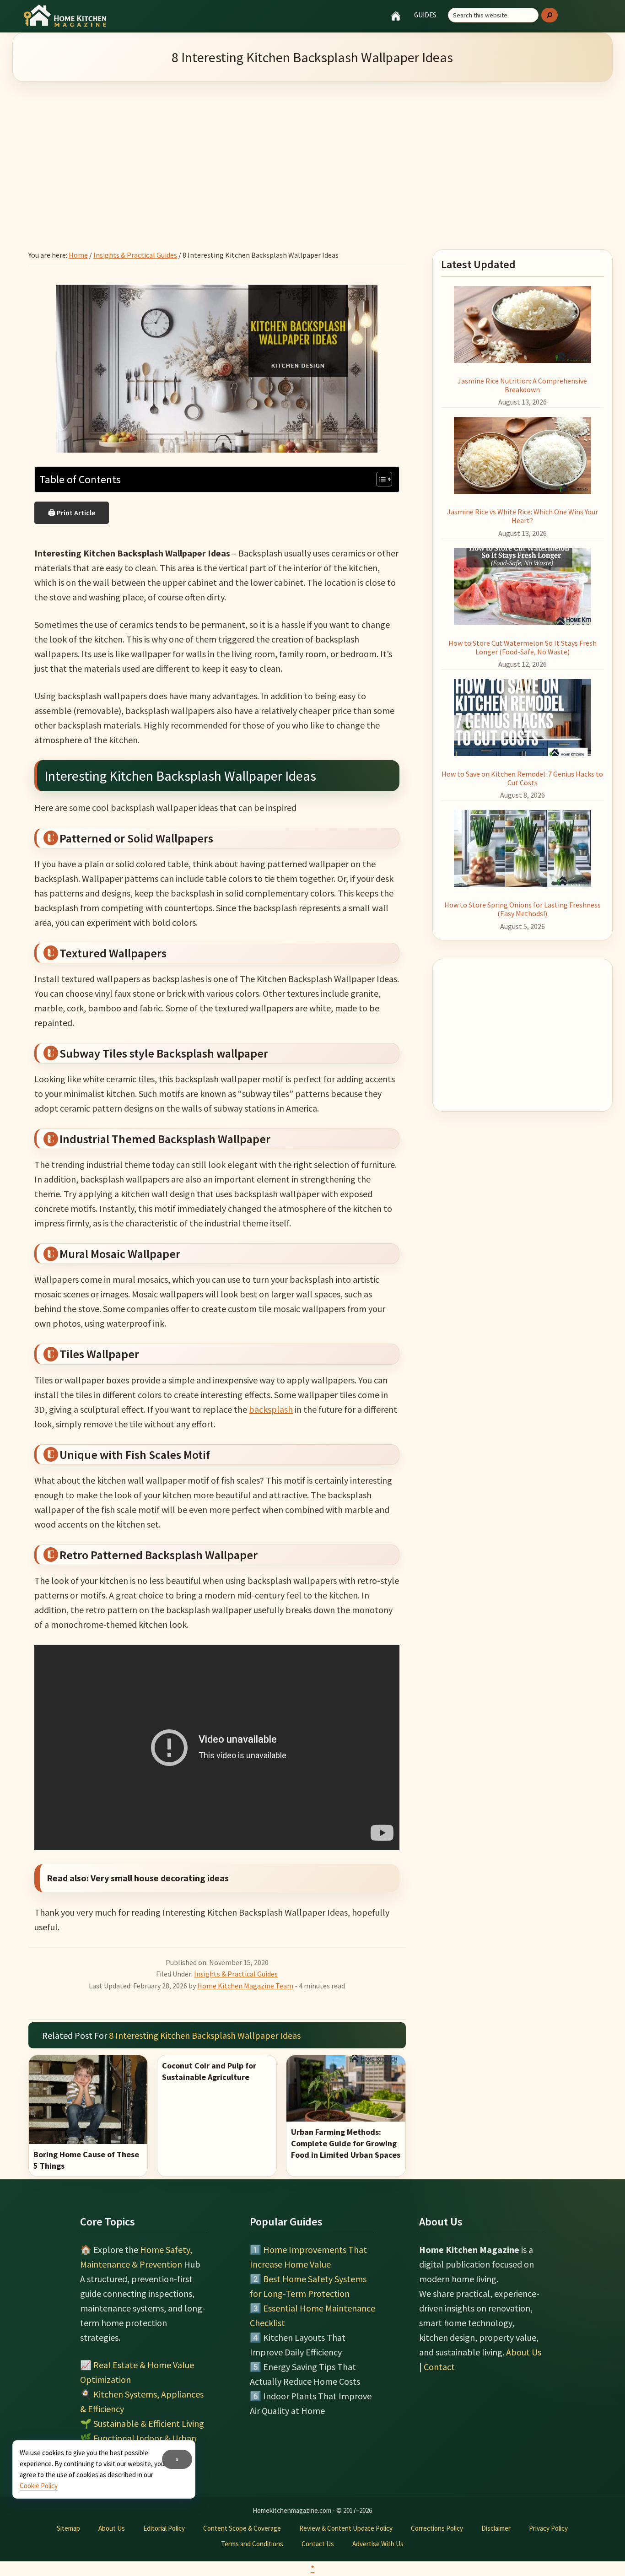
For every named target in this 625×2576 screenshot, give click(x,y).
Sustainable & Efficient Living (149, 2423)
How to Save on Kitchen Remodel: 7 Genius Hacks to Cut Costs (522, 778)
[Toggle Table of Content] (380, 479)
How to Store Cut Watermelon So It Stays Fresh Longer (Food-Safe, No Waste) (523, 647)
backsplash (271, 1409)
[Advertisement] (312, 154)
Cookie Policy (39, 2486)
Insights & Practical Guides (236, 1974)
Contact (439, 2367)
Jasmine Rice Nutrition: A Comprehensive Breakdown (522, 385)
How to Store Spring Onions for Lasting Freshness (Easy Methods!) (523, 909)
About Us (524, 2352)
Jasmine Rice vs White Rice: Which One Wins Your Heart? (523, 516)
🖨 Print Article (72, 513)
